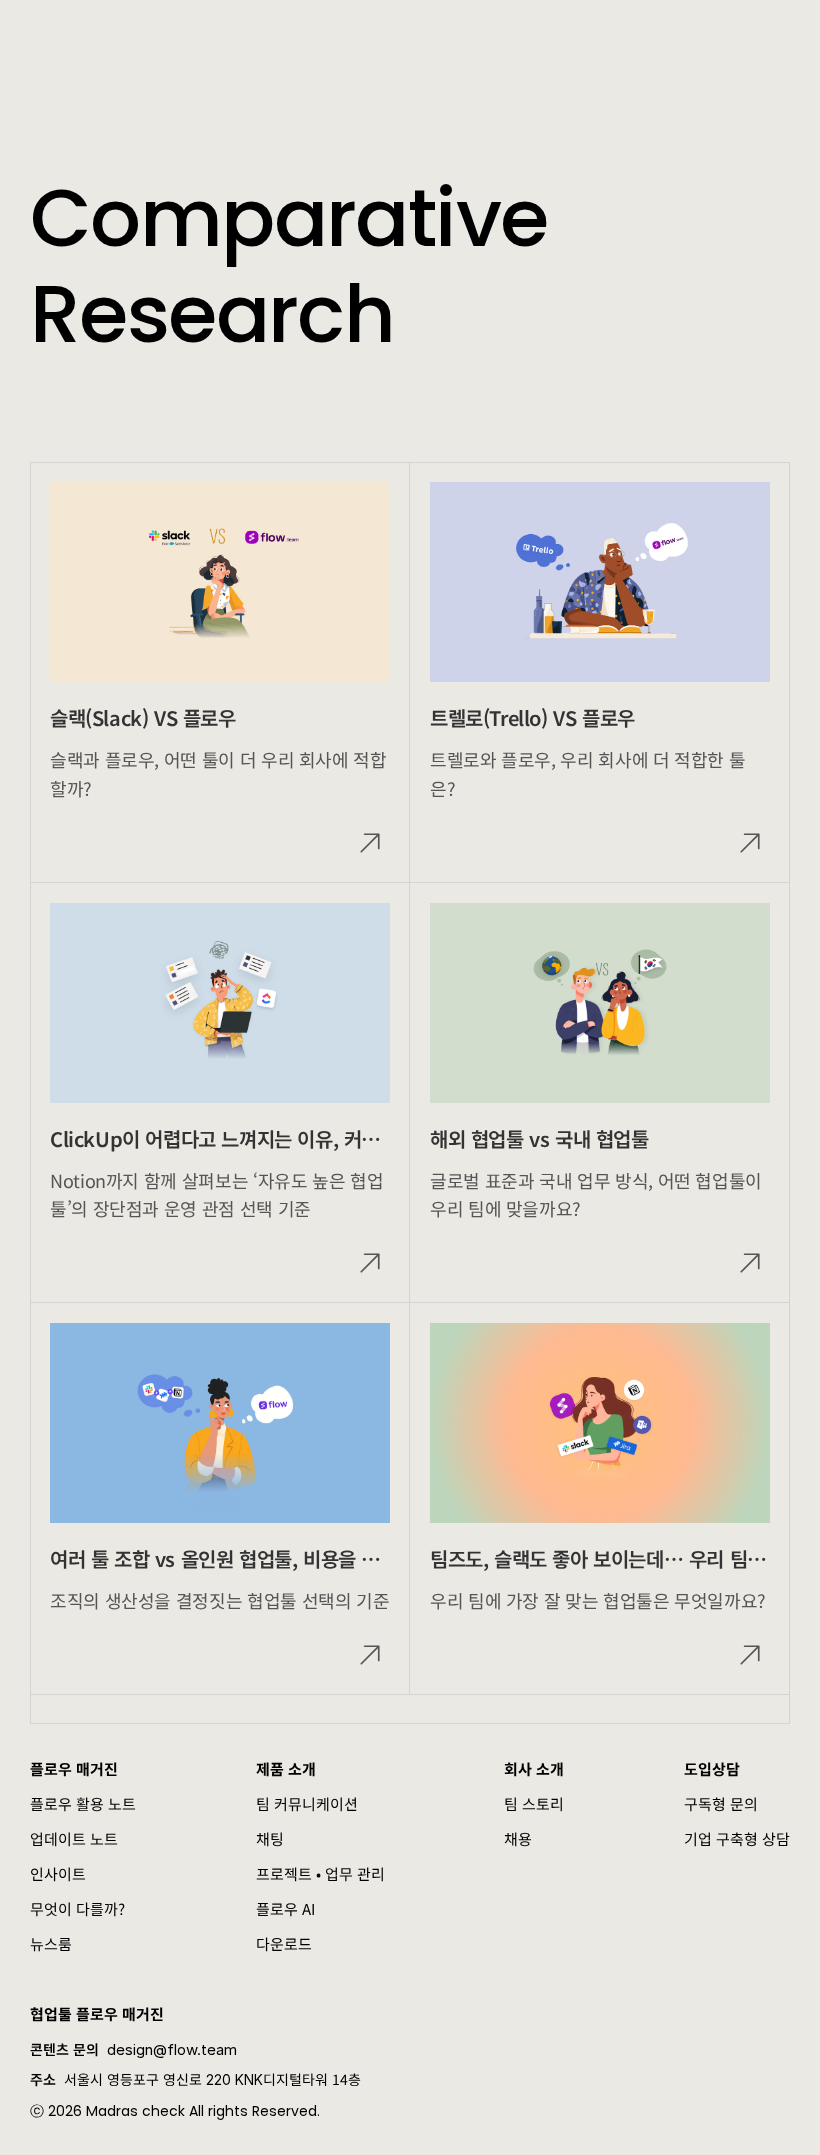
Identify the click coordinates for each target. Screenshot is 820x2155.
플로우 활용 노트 (83, 1803)
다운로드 (284, 1943)
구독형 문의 (721, 1803)
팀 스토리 (534, 1803)
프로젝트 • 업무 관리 (320, 1873)
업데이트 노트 (74, 1838)
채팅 (270, 1838)
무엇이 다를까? (77, 1908)
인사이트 (58, 1873)
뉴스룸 (51, 1943)
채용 (518, 1838)
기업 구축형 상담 (737, 1838)
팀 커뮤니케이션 (307, 1803)
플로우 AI (285, 1908)
